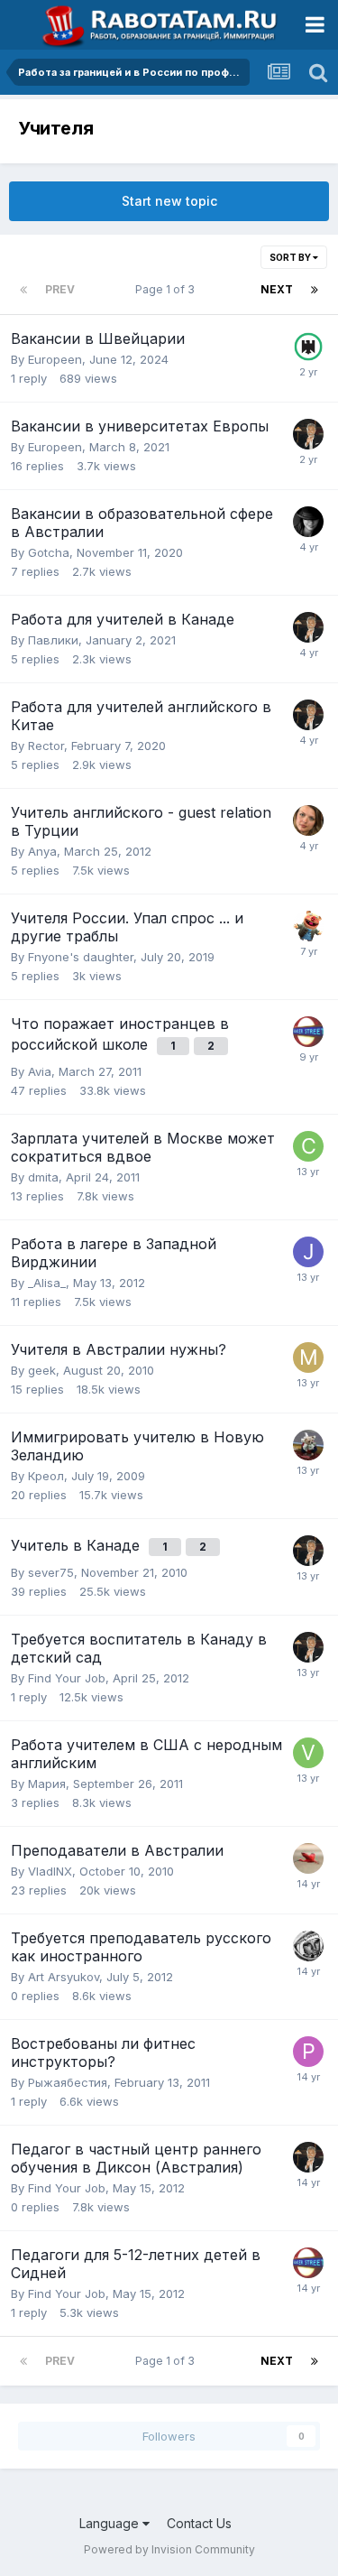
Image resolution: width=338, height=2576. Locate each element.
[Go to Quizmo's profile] (308, 1032)
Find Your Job (67, 1678)
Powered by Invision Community (169, 2549)
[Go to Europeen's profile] (308, 347)
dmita (43, 1177)
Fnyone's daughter (81, 957)
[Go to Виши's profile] (308, 1858)
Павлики (53, 640)
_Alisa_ (47, 1283)
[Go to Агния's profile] (308, 1445)
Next (277, 289)
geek (42, 1370)
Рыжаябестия (68, 2082)
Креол (46, 1476)
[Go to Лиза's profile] (308, 820)
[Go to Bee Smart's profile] (308, 522)
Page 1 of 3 (168, 289)
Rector (46, 746)
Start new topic (169, 201)
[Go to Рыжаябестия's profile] (308, 2052)
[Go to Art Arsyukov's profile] (308, 1946)
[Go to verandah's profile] (308, 1753)
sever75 (51, 1572)
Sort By (291, 257)
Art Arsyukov (64, 1977)
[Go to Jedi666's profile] (308, 1252)
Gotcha (49, 552)
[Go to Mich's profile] (308, 1357)
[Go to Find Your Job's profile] (308, 434)
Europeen (55, 359)
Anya (42, 851)
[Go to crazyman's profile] (308, 1146)
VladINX (50, 1871)
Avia (40, 1071)
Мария (47, 1784)
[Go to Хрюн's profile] (308, 926)
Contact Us (199, 2523)
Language (111, 2523)
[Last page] (315, 290)
